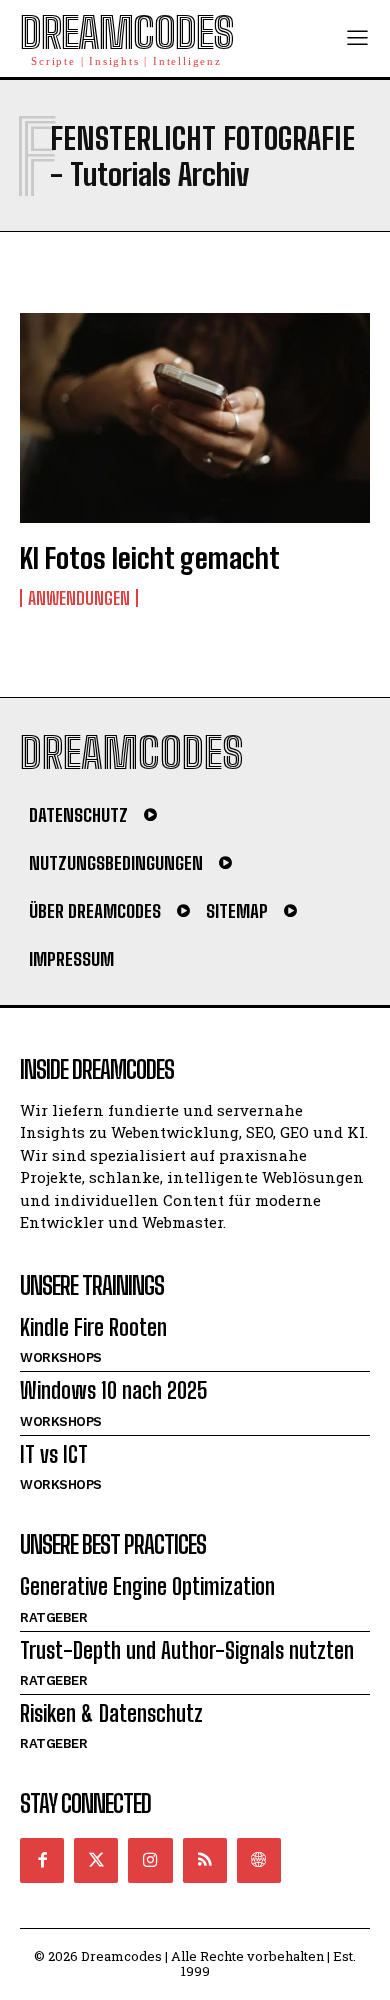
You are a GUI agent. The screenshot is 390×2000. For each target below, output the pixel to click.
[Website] (259, 1860)
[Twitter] (96, 1860)
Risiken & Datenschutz (111, 1713)
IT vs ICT (54, 1454)
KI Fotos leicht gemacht (150, 558)
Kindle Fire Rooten (93, 1327)
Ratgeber (53, 1617)
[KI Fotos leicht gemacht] (195, 418)
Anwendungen (79, 598)
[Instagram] (150, 1860)
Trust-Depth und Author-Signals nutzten (187, 1650)
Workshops (61, 1357)
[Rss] (205, 1860)
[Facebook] (42, 1860)
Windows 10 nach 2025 (114, 1390)
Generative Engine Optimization (147, 1586)
